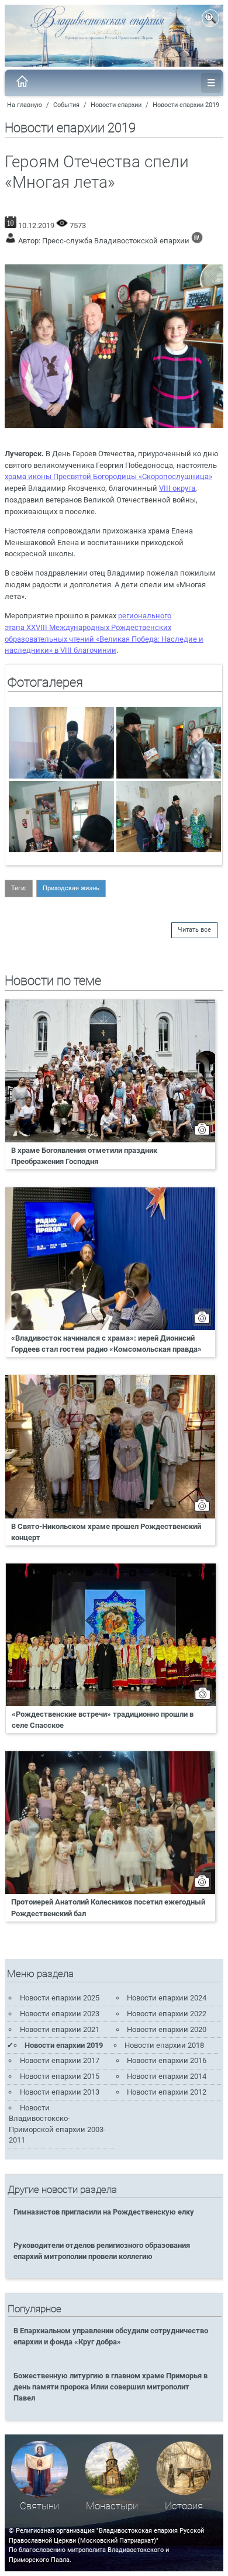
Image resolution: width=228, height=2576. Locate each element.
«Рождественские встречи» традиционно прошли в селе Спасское (103, 1720)
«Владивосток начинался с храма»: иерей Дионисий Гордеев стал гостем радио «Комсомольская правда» (106, 1344)
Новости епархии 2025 (60, 1998)
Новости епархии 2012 (167, 2092)
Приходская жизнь (71, 888)
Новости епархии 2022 (167, 2014)
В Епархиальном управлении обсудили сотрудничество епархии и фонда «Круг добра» (111, 2336)
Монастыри (112, 2506)
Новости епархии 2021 (60, 2029)
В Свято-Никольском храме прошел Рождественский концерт (106, 1532)
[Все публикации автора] (197, 241)
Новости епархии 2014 (167, 2076)
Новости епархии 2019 (186, 105)
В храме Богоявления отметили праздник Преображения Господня (84, 1156)
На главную (25, 105)
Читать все (194, 930)
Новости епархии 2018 (164, 2045)
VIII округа (177, 488)
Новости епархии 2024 (167, 1998)
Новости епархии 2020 (167, 2029)
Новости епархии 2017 (60, 2060)
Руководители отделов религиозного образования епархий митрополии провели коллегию (102, 2251)
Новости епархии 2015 (60, 2076)
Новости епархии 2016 (167, 2060)
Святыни (39, 2506)
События (66, 105)
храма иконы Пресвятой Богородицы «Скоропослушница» (108, 476)
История (184, 2506)
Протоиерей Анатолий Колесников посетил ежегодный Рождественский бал (108, 1907)
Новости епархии (116, 105)
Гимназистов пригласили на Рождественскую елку (104, 2212)
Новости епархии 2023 (60, 2014)
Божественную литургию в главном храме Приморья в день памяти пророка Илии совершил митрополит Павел (110, 2387)
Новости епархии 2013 (60, 2092)
